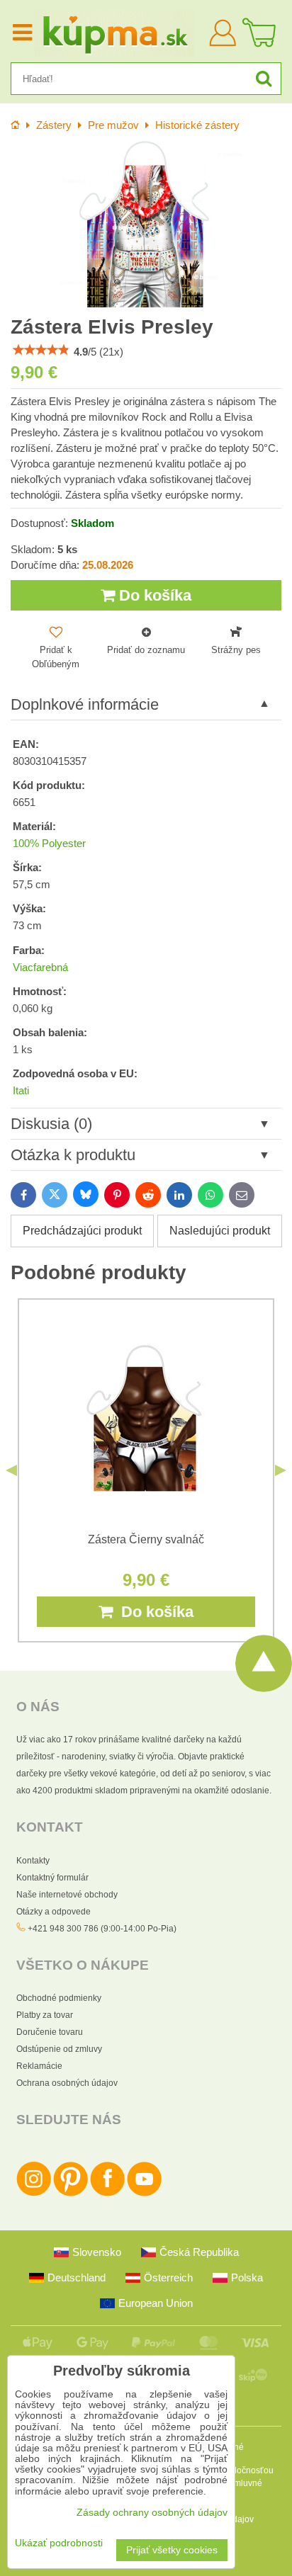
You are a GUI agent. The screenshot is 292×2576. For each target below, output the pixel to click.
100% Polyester (49, 844)
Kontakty (33, 1861)
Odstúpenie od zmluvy (59, 2049)
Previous (11, 1470)
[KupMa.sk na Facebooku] (107, 2194)
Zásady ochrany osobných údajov (152, 2513)
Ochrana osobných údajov (67, 2083)
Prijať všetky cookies (172, 2550)
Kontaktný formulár (52, 1878)
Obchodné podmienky (59, 1998)
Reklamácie (39, 2066)
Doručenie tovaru (50, 2032)
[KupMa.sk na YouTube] (144, 2194)
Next (281, 1470)
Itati (21, 1091)
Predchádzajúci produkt (82, 1231)
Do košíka (153, 595)
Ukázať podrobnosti (59, 2543)
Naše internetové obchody (67, 1895)
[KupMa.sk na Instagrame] (34, 2194)
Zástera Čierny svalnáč (146, 1539)
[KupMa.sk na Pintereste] (71, 2194)
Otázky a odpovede (54, 1912)
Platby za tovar (45, 2015)
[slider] (41, 350)
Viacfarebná (40, 968)
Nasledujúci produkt (220, 1231)
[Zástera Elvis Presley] (146, 225)
